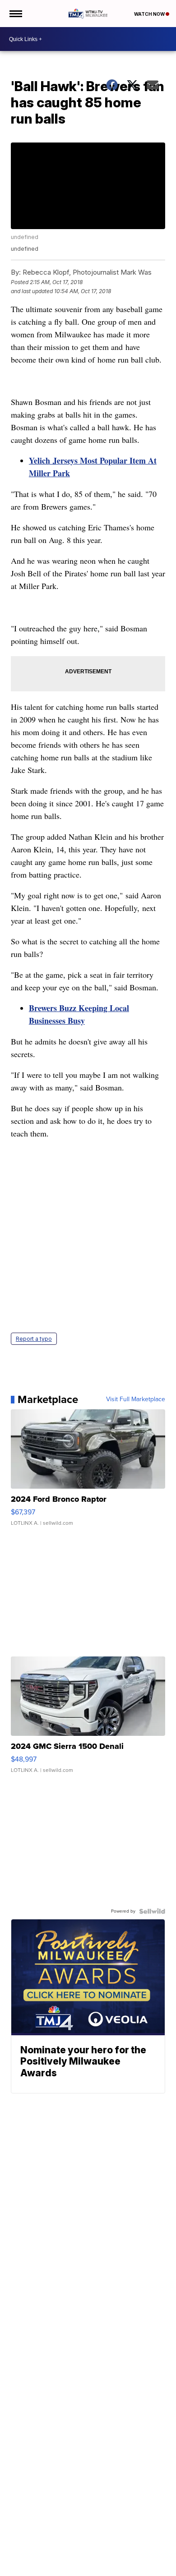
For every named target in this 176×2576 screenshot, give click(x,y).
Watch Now (150, 14)
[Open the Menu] (15, 14)
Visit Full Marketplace (136, 1399)
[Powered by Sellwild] (152, 1911)
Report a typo (34, 1339)
